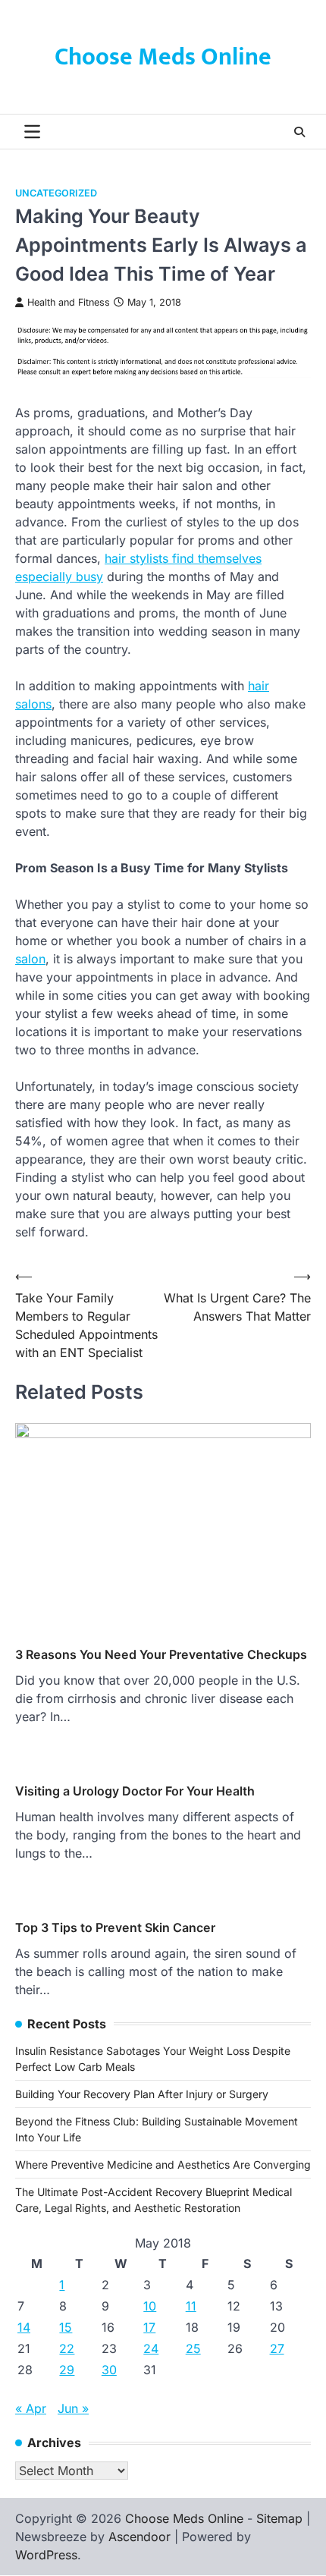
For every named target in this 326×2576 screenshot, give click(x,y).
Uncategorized (56, 193)
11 (191, 2306)
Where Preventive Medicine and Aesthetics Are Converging (163, 2164)
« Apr (31, 2408)
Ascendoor (139, 2537)
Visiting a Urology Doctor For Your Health (135, 1791)
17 (149, 2327)
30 (109, 2370)
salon (30, 959)
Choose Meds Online (163, 57)
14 (24, 2327)
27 (277, 2348)
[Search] (299, 132)
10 (150, 2306)
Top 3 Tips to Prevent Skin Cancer (115, 1927)
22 (67, 2348)
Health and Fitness (69, 302)
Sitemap (279, 2518)
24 (151, 2348)
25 (193, 2348)
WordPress (46, 2555)
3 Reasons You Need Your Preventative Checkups (161, 1654)
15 (66, 2327)
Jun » (73, 2408)
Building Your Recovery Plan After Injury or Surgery (142, 2094)
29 (67, 2370)
